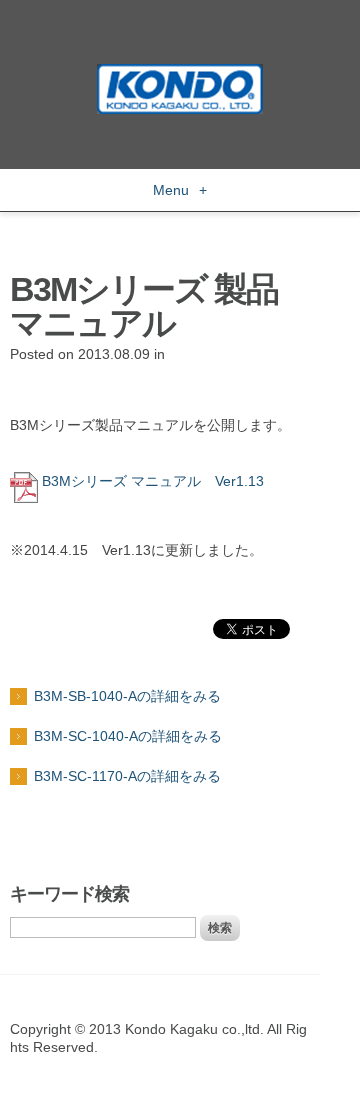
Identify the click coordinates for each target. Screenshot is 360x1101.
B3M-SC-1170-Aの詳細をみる (127, 776)
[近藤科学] (180, 73)
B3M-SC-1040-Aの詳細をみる (128, 736)
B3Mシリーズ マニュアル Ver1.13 (153, 481)
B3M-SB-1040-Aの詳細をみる (127, 696)
